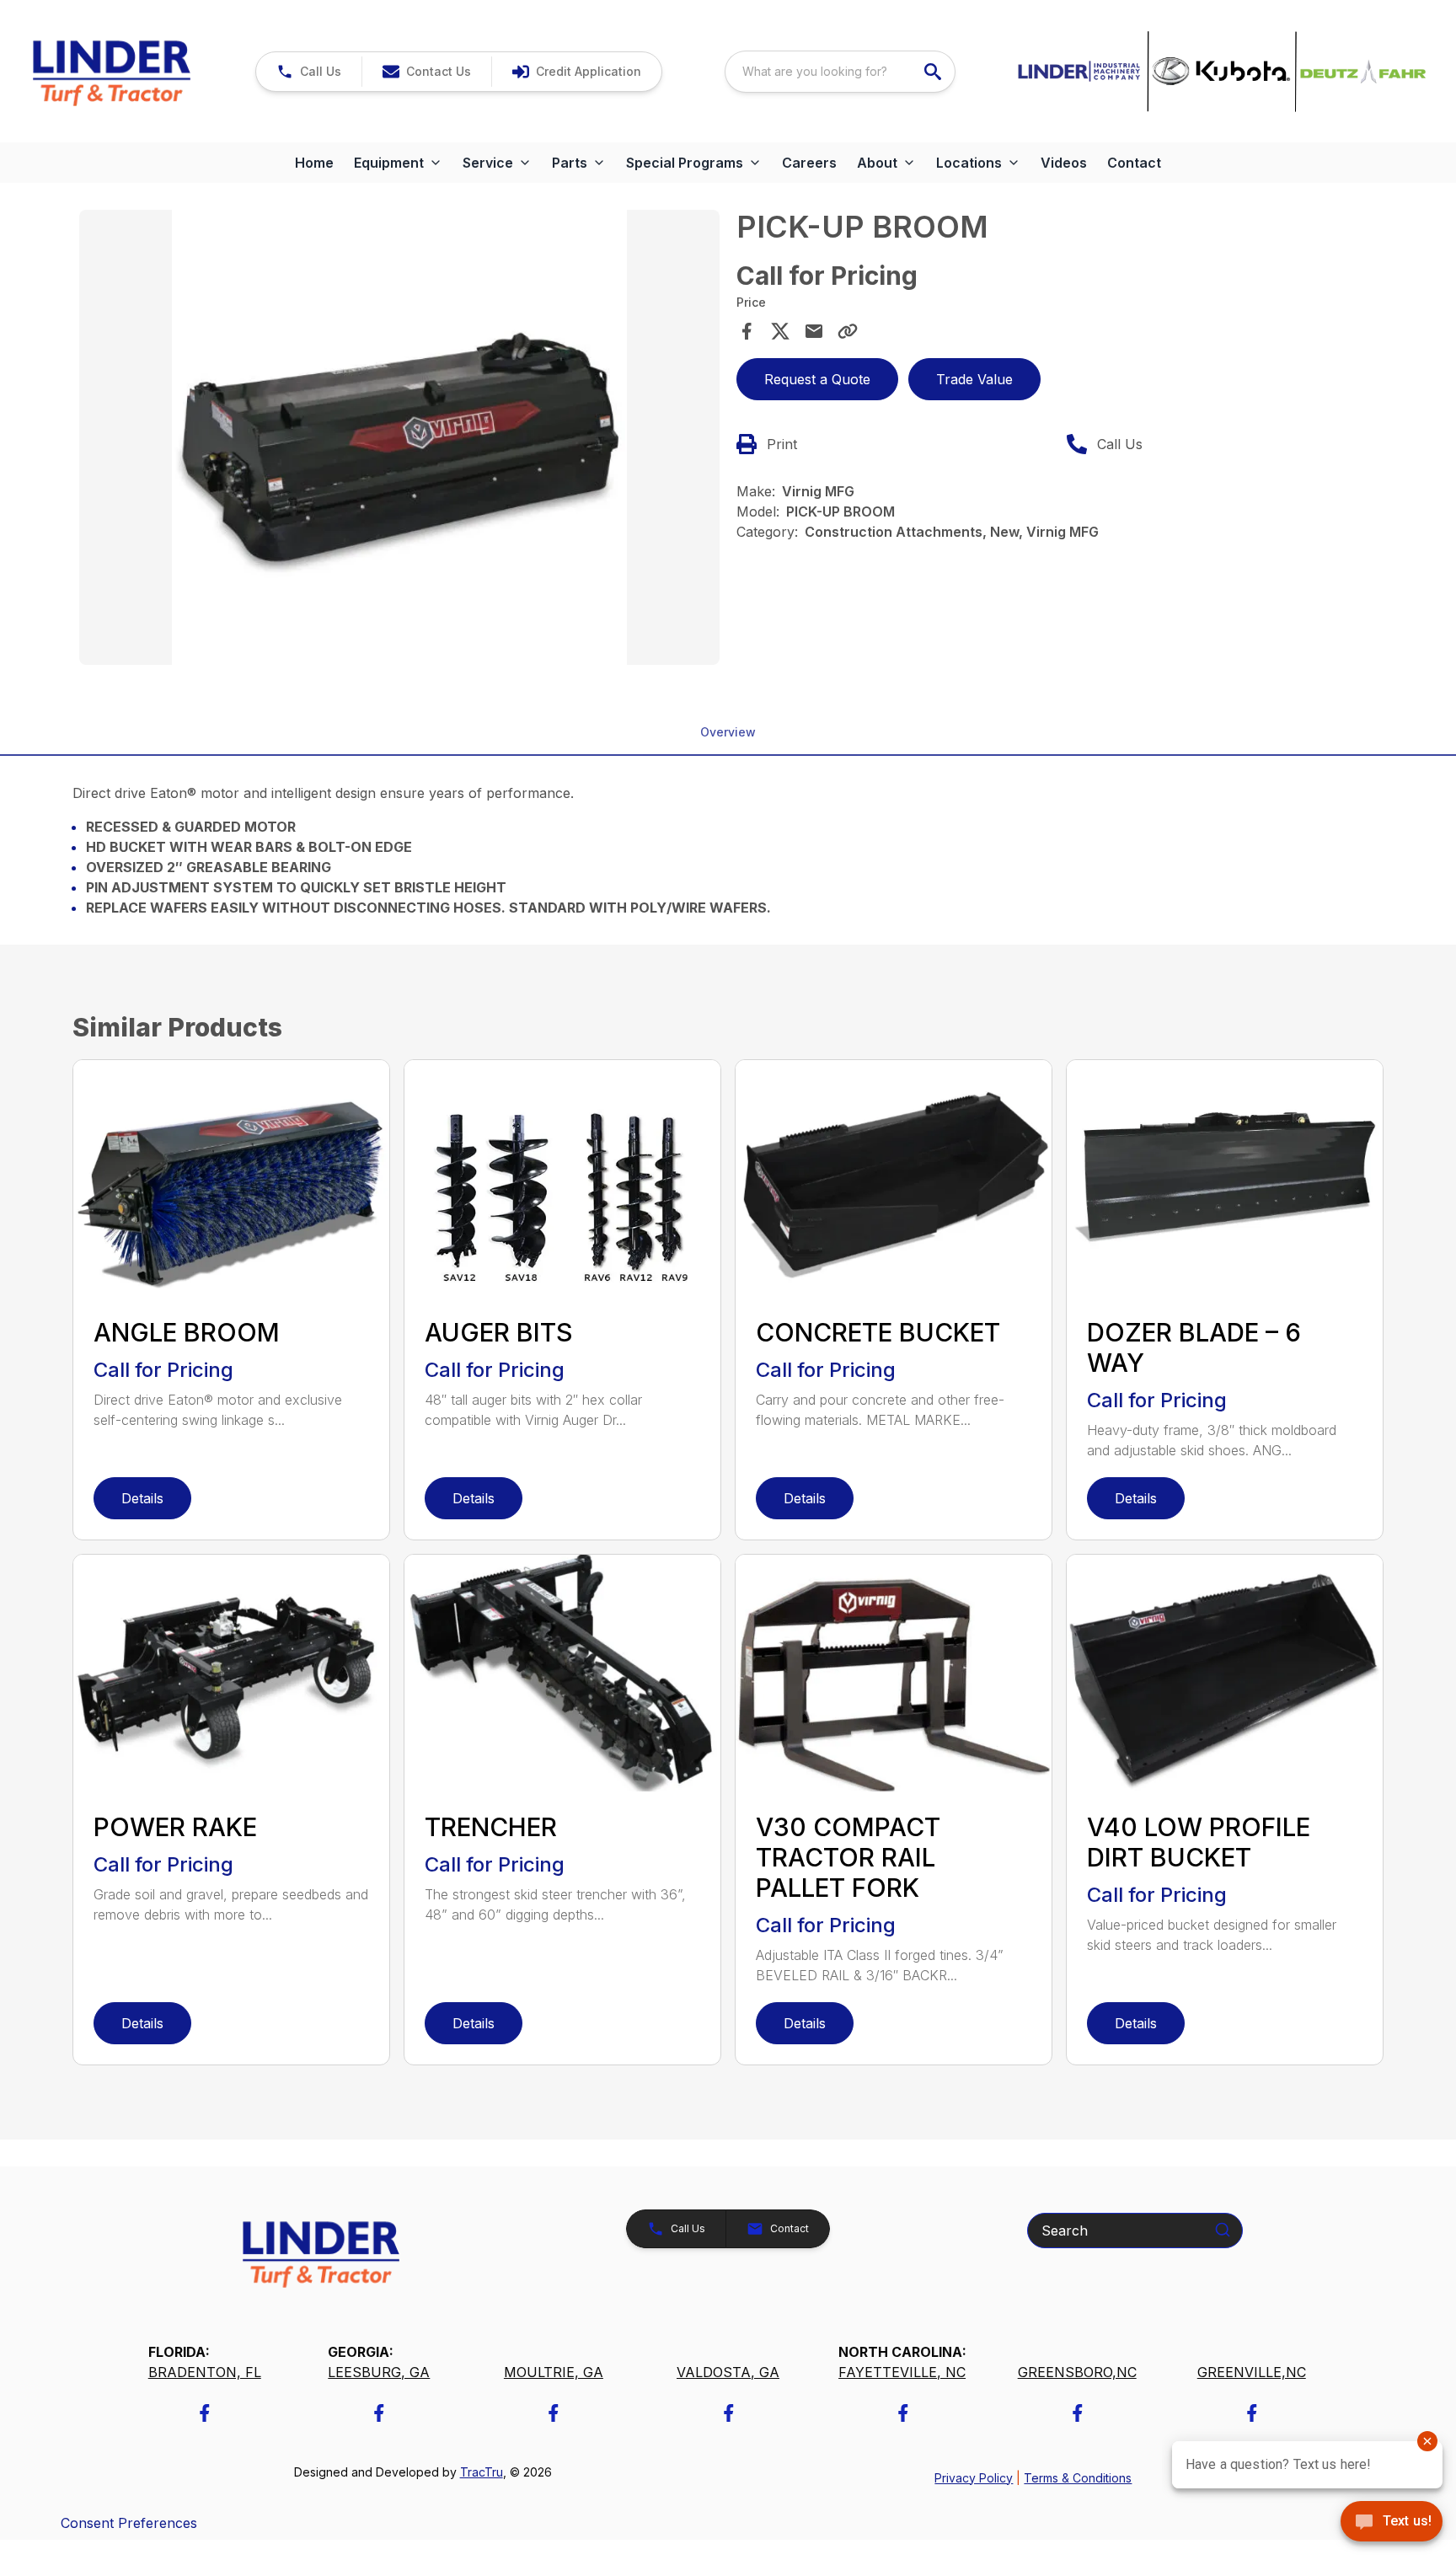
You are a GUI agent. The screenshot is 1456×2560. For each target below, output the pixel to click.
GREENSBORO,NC (1077, 2372)
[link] (576, 72)
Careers (809, 163)
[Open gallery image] (399, 437)
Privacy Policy (974, 2478)
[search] (934, 72)
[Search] (1223, 2230)
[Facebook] (204, 2413)
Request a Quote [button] (817, 379)
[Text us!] (1392, 2523)
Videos (1064, 163)
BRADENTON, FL (205, 2372)
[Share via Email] (814, 331)
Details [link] (142, 1498)
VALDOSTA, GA (728, 2372)
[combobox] (840, 72)
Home (314, 163)
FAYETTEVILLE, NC (902, 2372)
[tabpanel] (399, 440)
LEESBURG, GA (379, 2372)
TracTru (482, 2472)
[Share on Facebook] (747, 331)
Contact (1134, 163)
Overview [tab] (728, 732)
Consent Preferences (129, 2523)
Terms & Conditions (1078, 2478)
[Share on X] (780, 331)
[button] (309, 72)
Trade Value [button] (974, 379)
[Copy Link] (848, 331)
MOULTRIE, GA (554, 2372)
